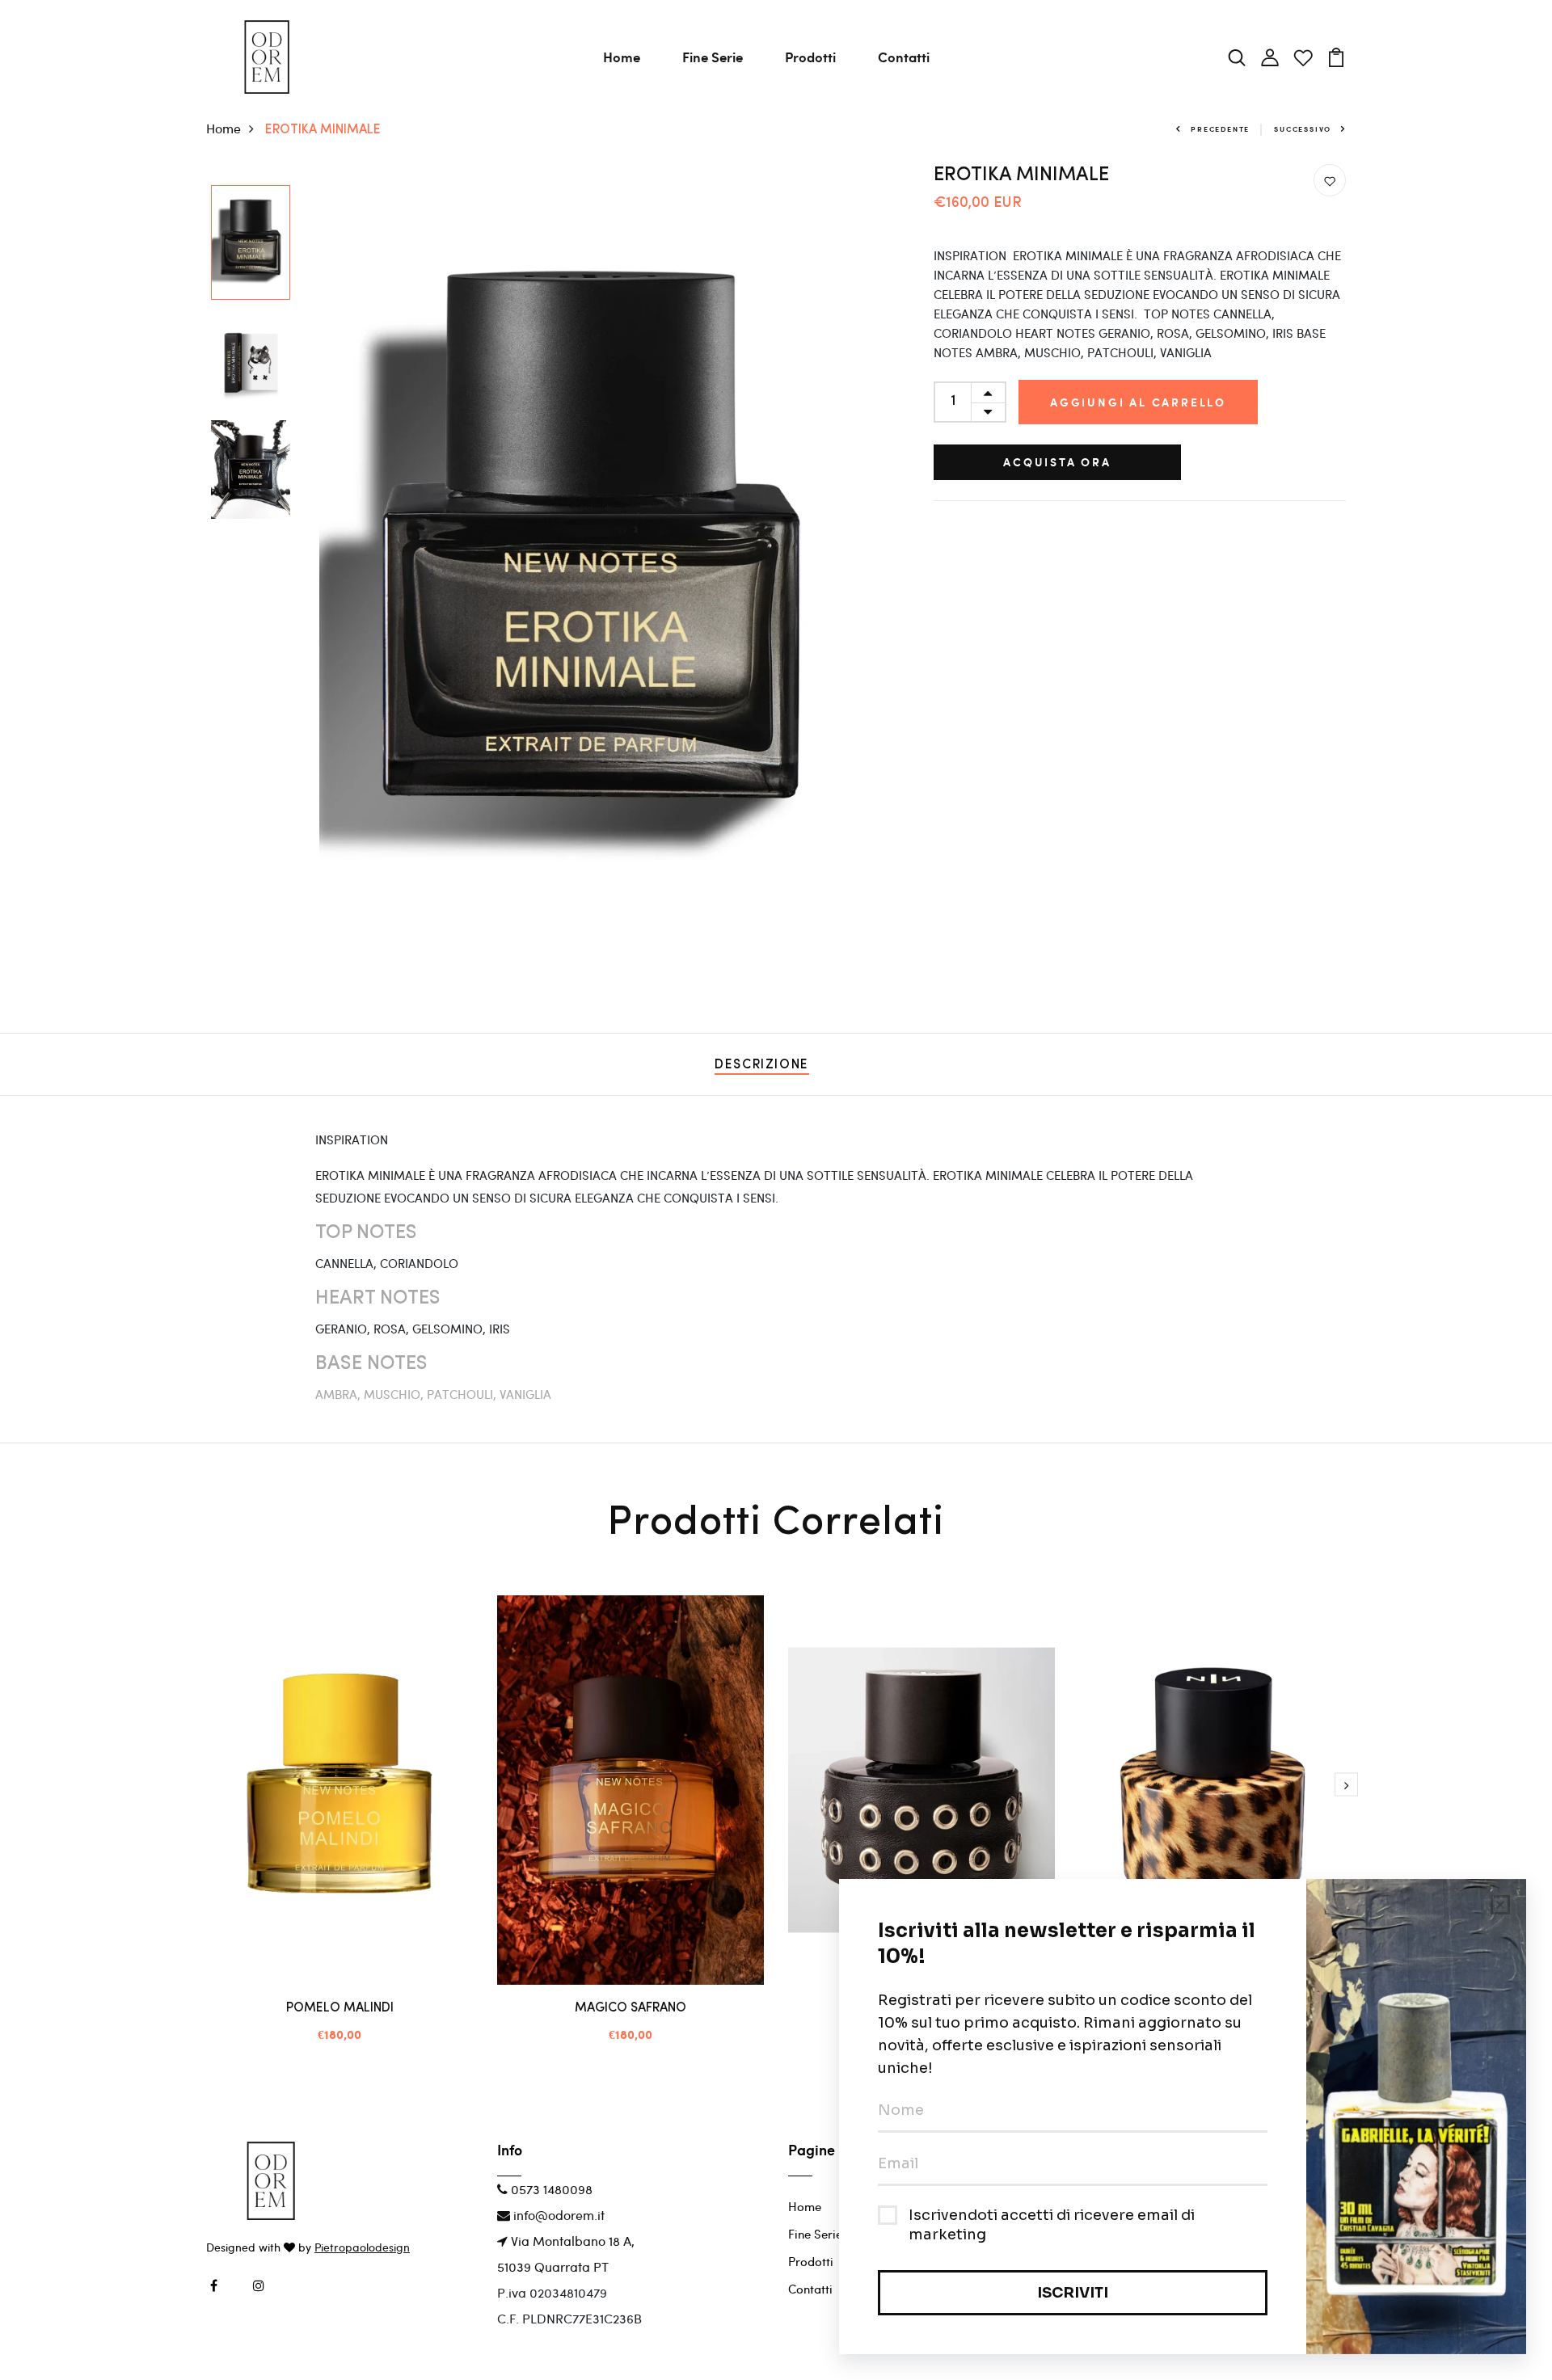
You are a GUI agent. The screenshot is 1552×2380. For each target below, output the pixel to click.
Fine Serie (713, 57)
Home (622, 57)
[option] (251, 244)
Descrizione (762, 1065)
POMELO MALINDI (340, 2008)
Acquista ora (1057, 462)
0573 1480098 (550, 2189)
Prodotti (810, 57)
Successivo (1303, 129)
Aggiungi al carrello (1138, 402)
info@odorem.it (557, 2215)
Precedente (1220, 129)
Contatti (904, 57)
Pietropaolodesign (362, 2247)
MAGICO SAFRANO (630, 2008)
